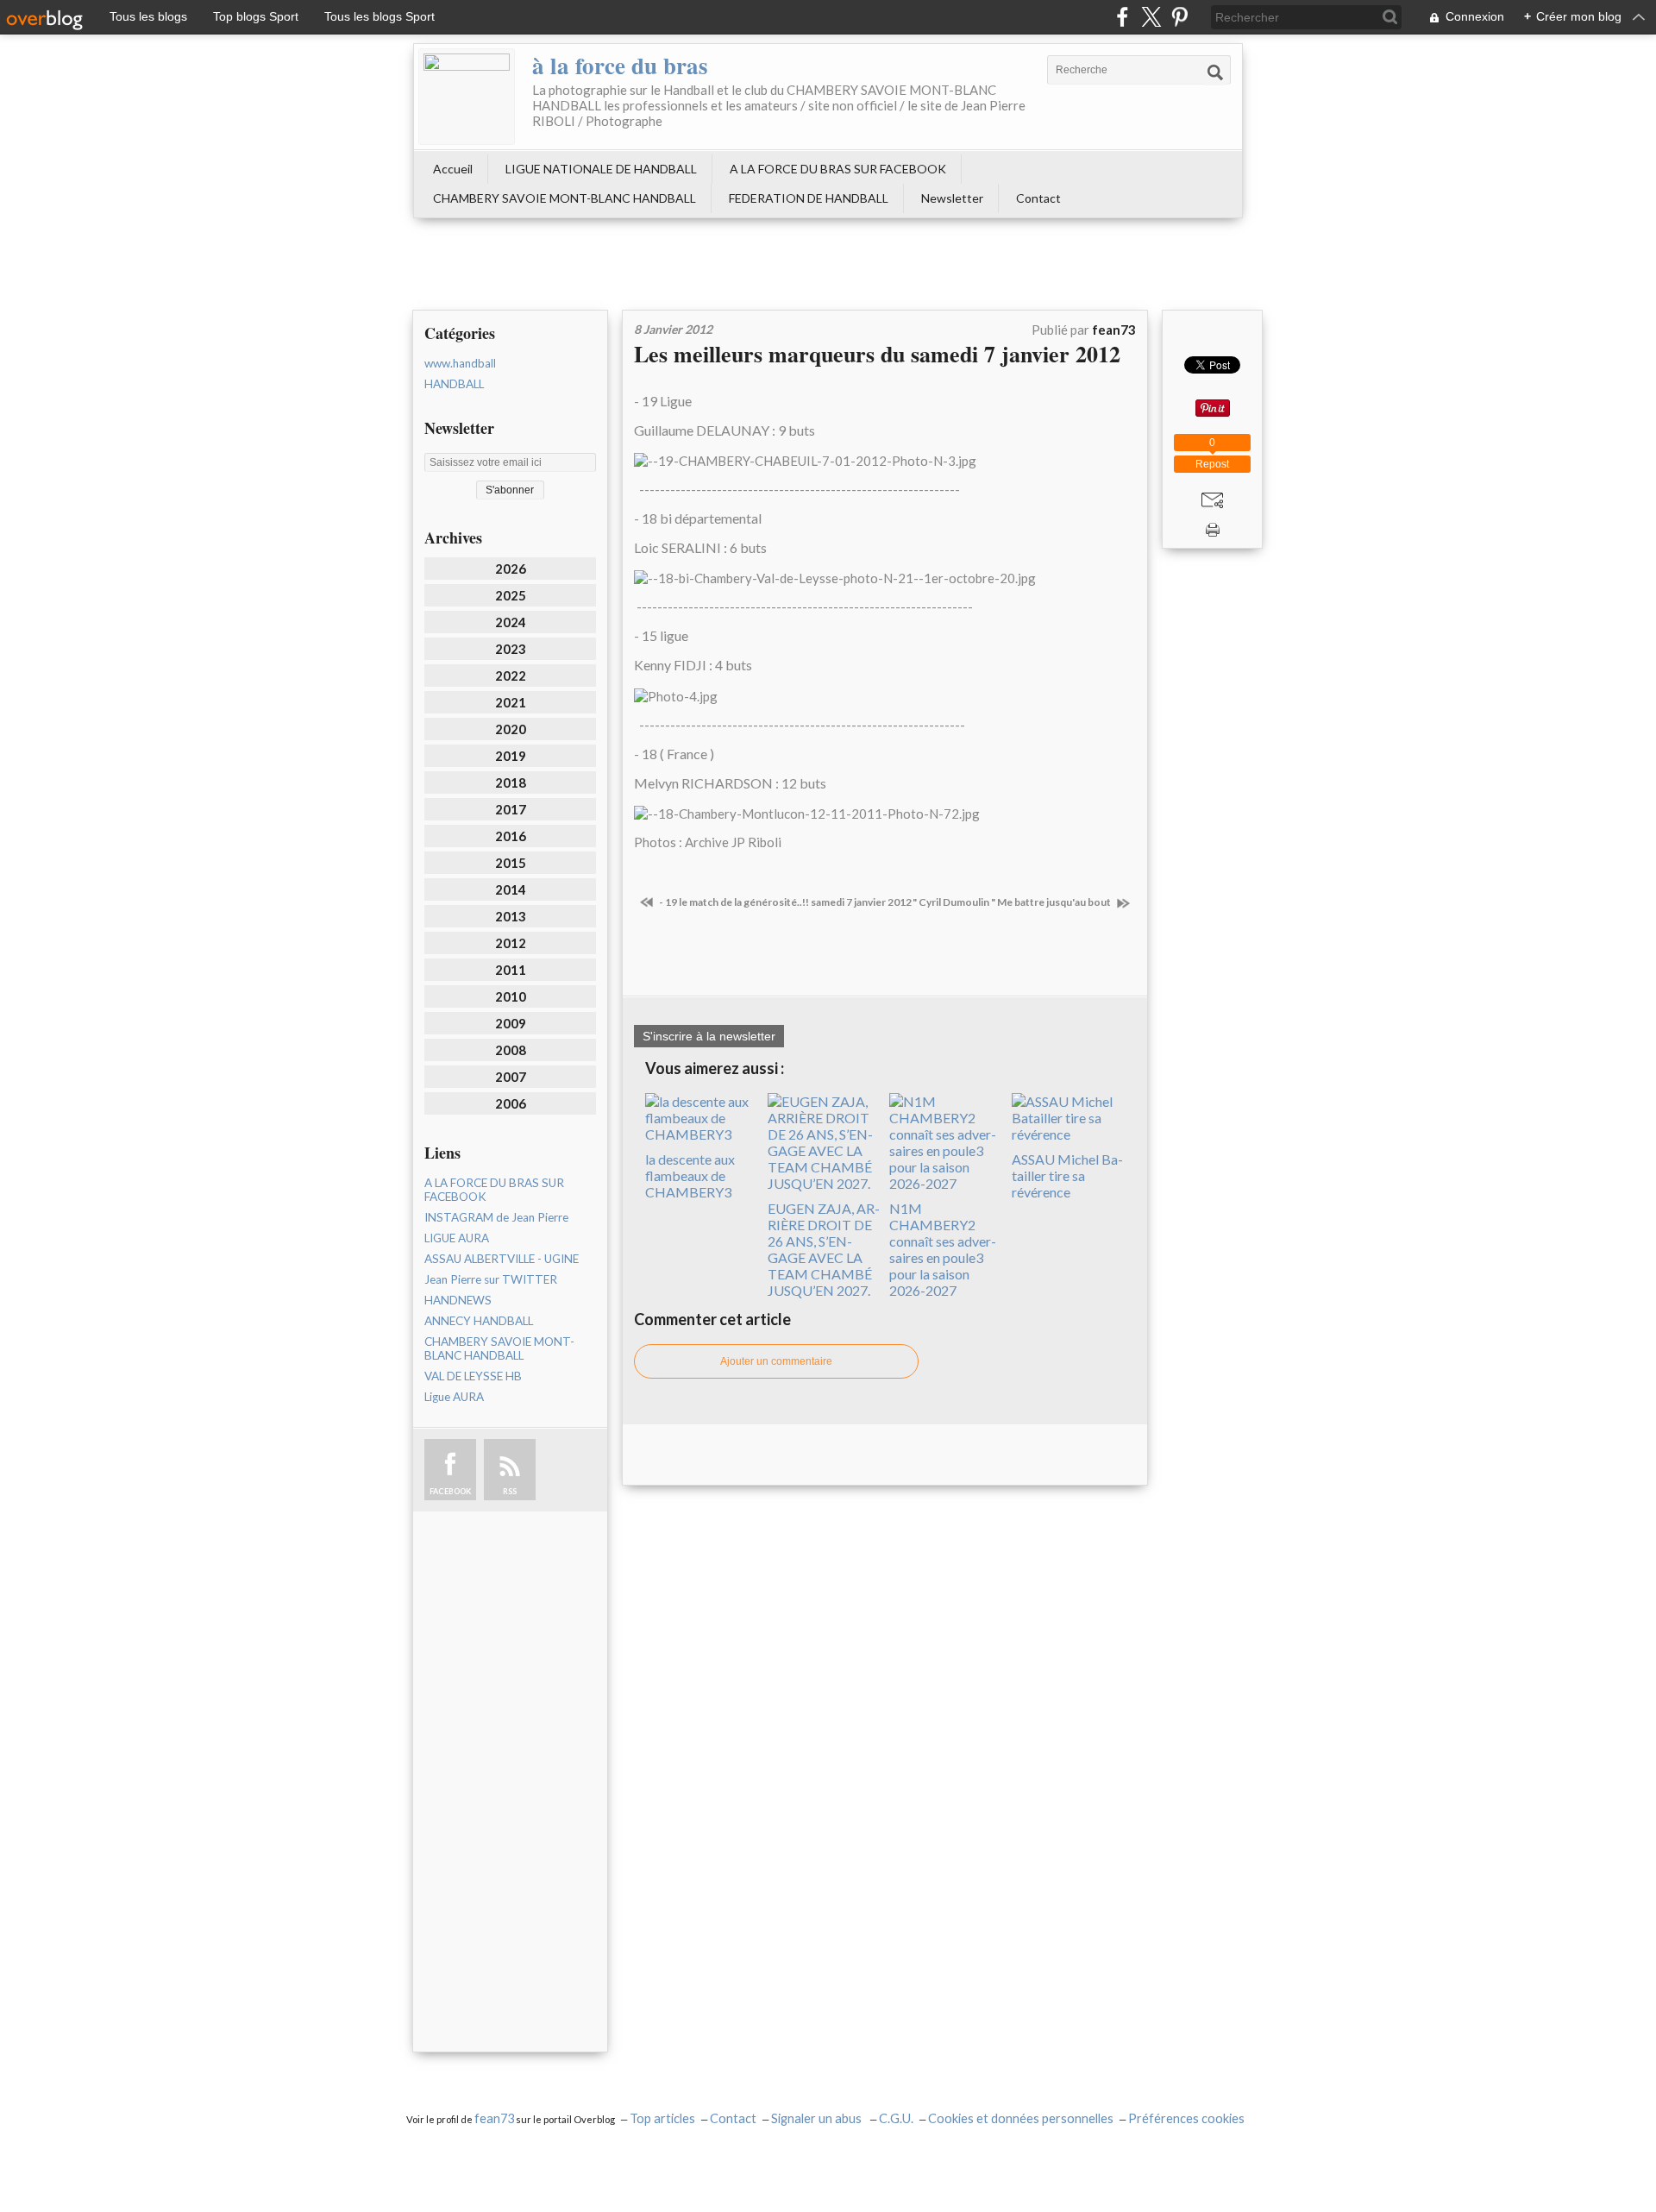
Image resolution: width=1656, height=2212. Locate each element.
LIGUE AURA (457, 1238)
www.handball (460, 363)
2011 (511, 970)
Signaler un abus (818, 2118)
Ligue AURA (454, 1397)
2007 (511, 1077)
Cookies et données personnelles (1021, 2118)
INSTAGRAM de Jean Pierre (496, 1217)
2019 (511, 756)
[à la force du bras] (467, 97)
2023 (511, 649)
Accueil (453, 169)
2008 (511, 1050)
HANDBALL (454, 384)
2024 (511, 622)
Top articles (662, 2118)
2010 (511, 996)
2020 (511, 729)
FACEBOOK (450, 1491)
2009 (511, 1023)
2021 (511, 702)
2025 (511, 595)
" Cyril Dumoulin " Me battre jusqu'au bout (1013, 902)
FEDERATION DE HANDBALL (809, 198)
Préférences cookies (1186, 2118)
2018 (511, 782)
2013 (511, 916)
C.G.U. (896, 2118)
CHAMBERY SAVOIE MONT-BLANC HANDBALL (565, 198)
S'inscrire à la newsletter (709, 1036)
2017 (511, 809)
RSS (510, 1491)
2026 (511, 569)
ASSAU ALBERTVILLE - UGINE (502, 1259)
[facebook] (1123, 17)
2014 (511, 889)
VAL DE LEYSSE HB (473, 1376)
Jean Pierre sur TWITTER (491, 1279)
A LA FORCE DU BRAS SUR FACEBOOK (838, 169)
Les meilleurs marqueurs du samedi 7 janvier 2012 (877, 354)
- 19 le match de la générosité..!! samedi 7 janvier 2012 (784, 902)
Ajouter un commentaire (776, 1361)
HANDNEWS (458, 1300)
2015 (511, 863)
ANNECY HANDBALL (479, 1321)
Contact (1038, 198)
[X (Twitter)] (1151, 17)
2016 (511, 836)
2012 (511, 943)
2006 (511, 1103)
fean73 (494, 2118)
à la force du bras (620, 65)
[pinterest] (1179, 17)
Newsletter (952, 198)
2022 (511, 676)
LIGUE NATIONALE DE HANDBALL (601, 169)
